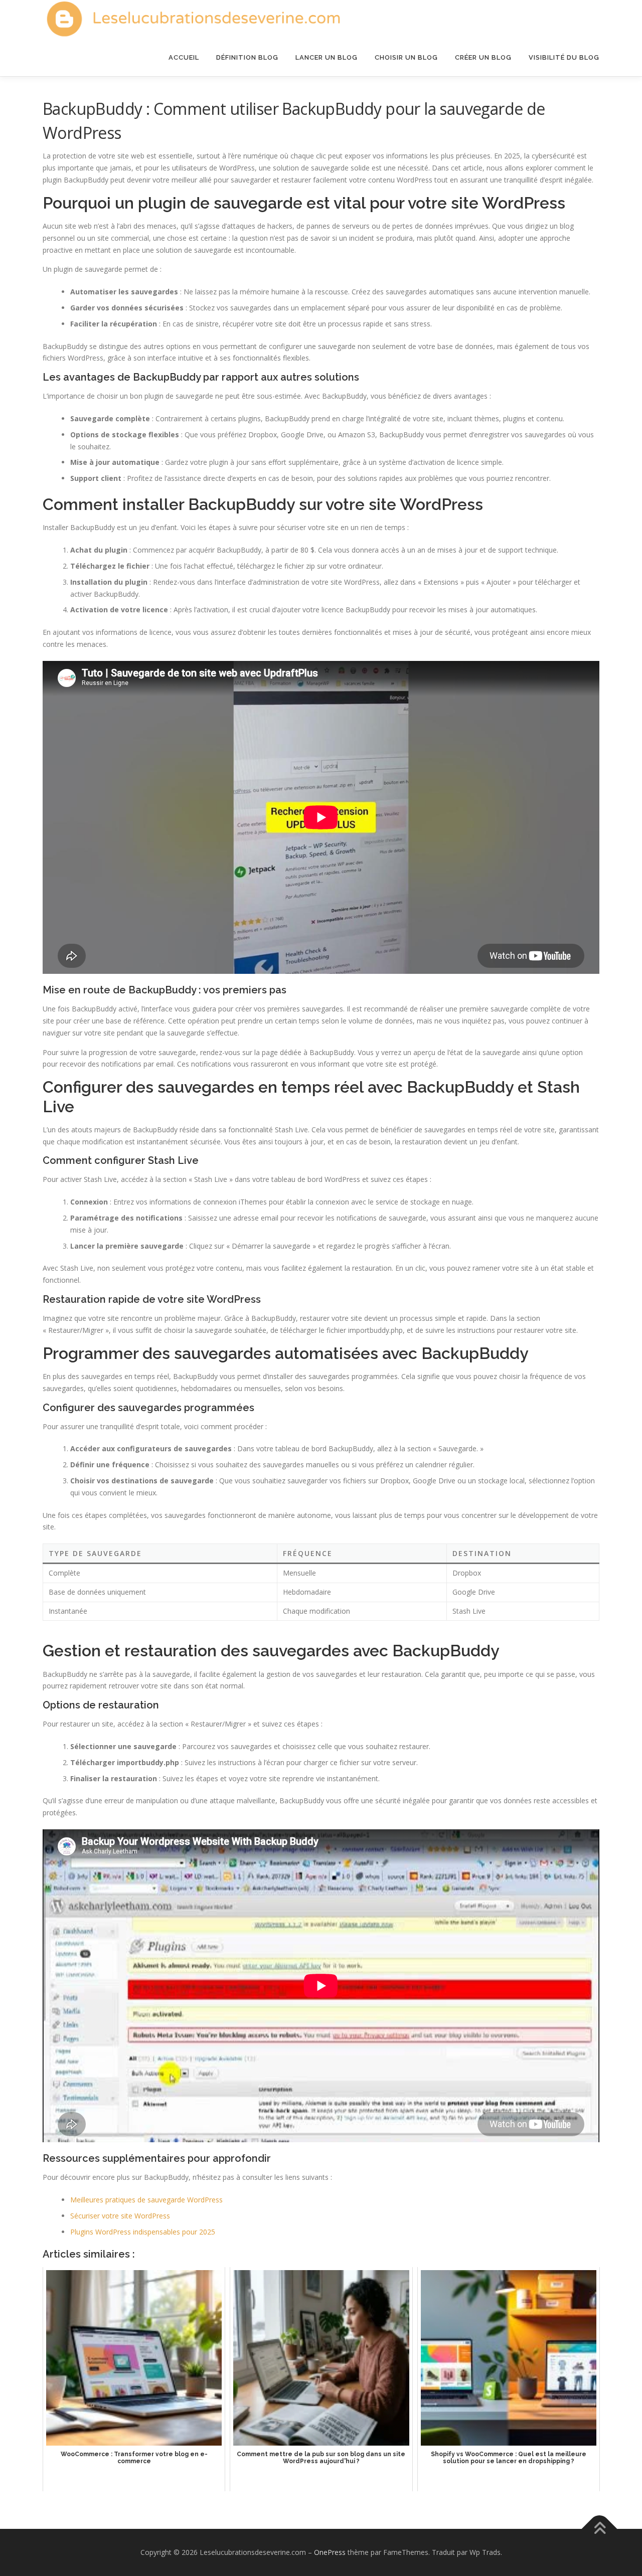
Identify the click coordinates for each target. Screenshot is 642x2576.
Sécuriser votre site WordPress (120, 2216)
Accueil (184, 57)
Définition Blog (247, 57)
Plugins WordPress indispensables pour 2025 (143, 2232)
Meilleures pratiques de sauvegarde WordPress (146, 2200)
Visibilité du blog (564, 57)
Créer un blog (483, 57)
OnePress (330, 2552)
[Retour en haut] (600, 2529)
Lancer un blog (327, 57)
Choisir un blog (406, 57)
